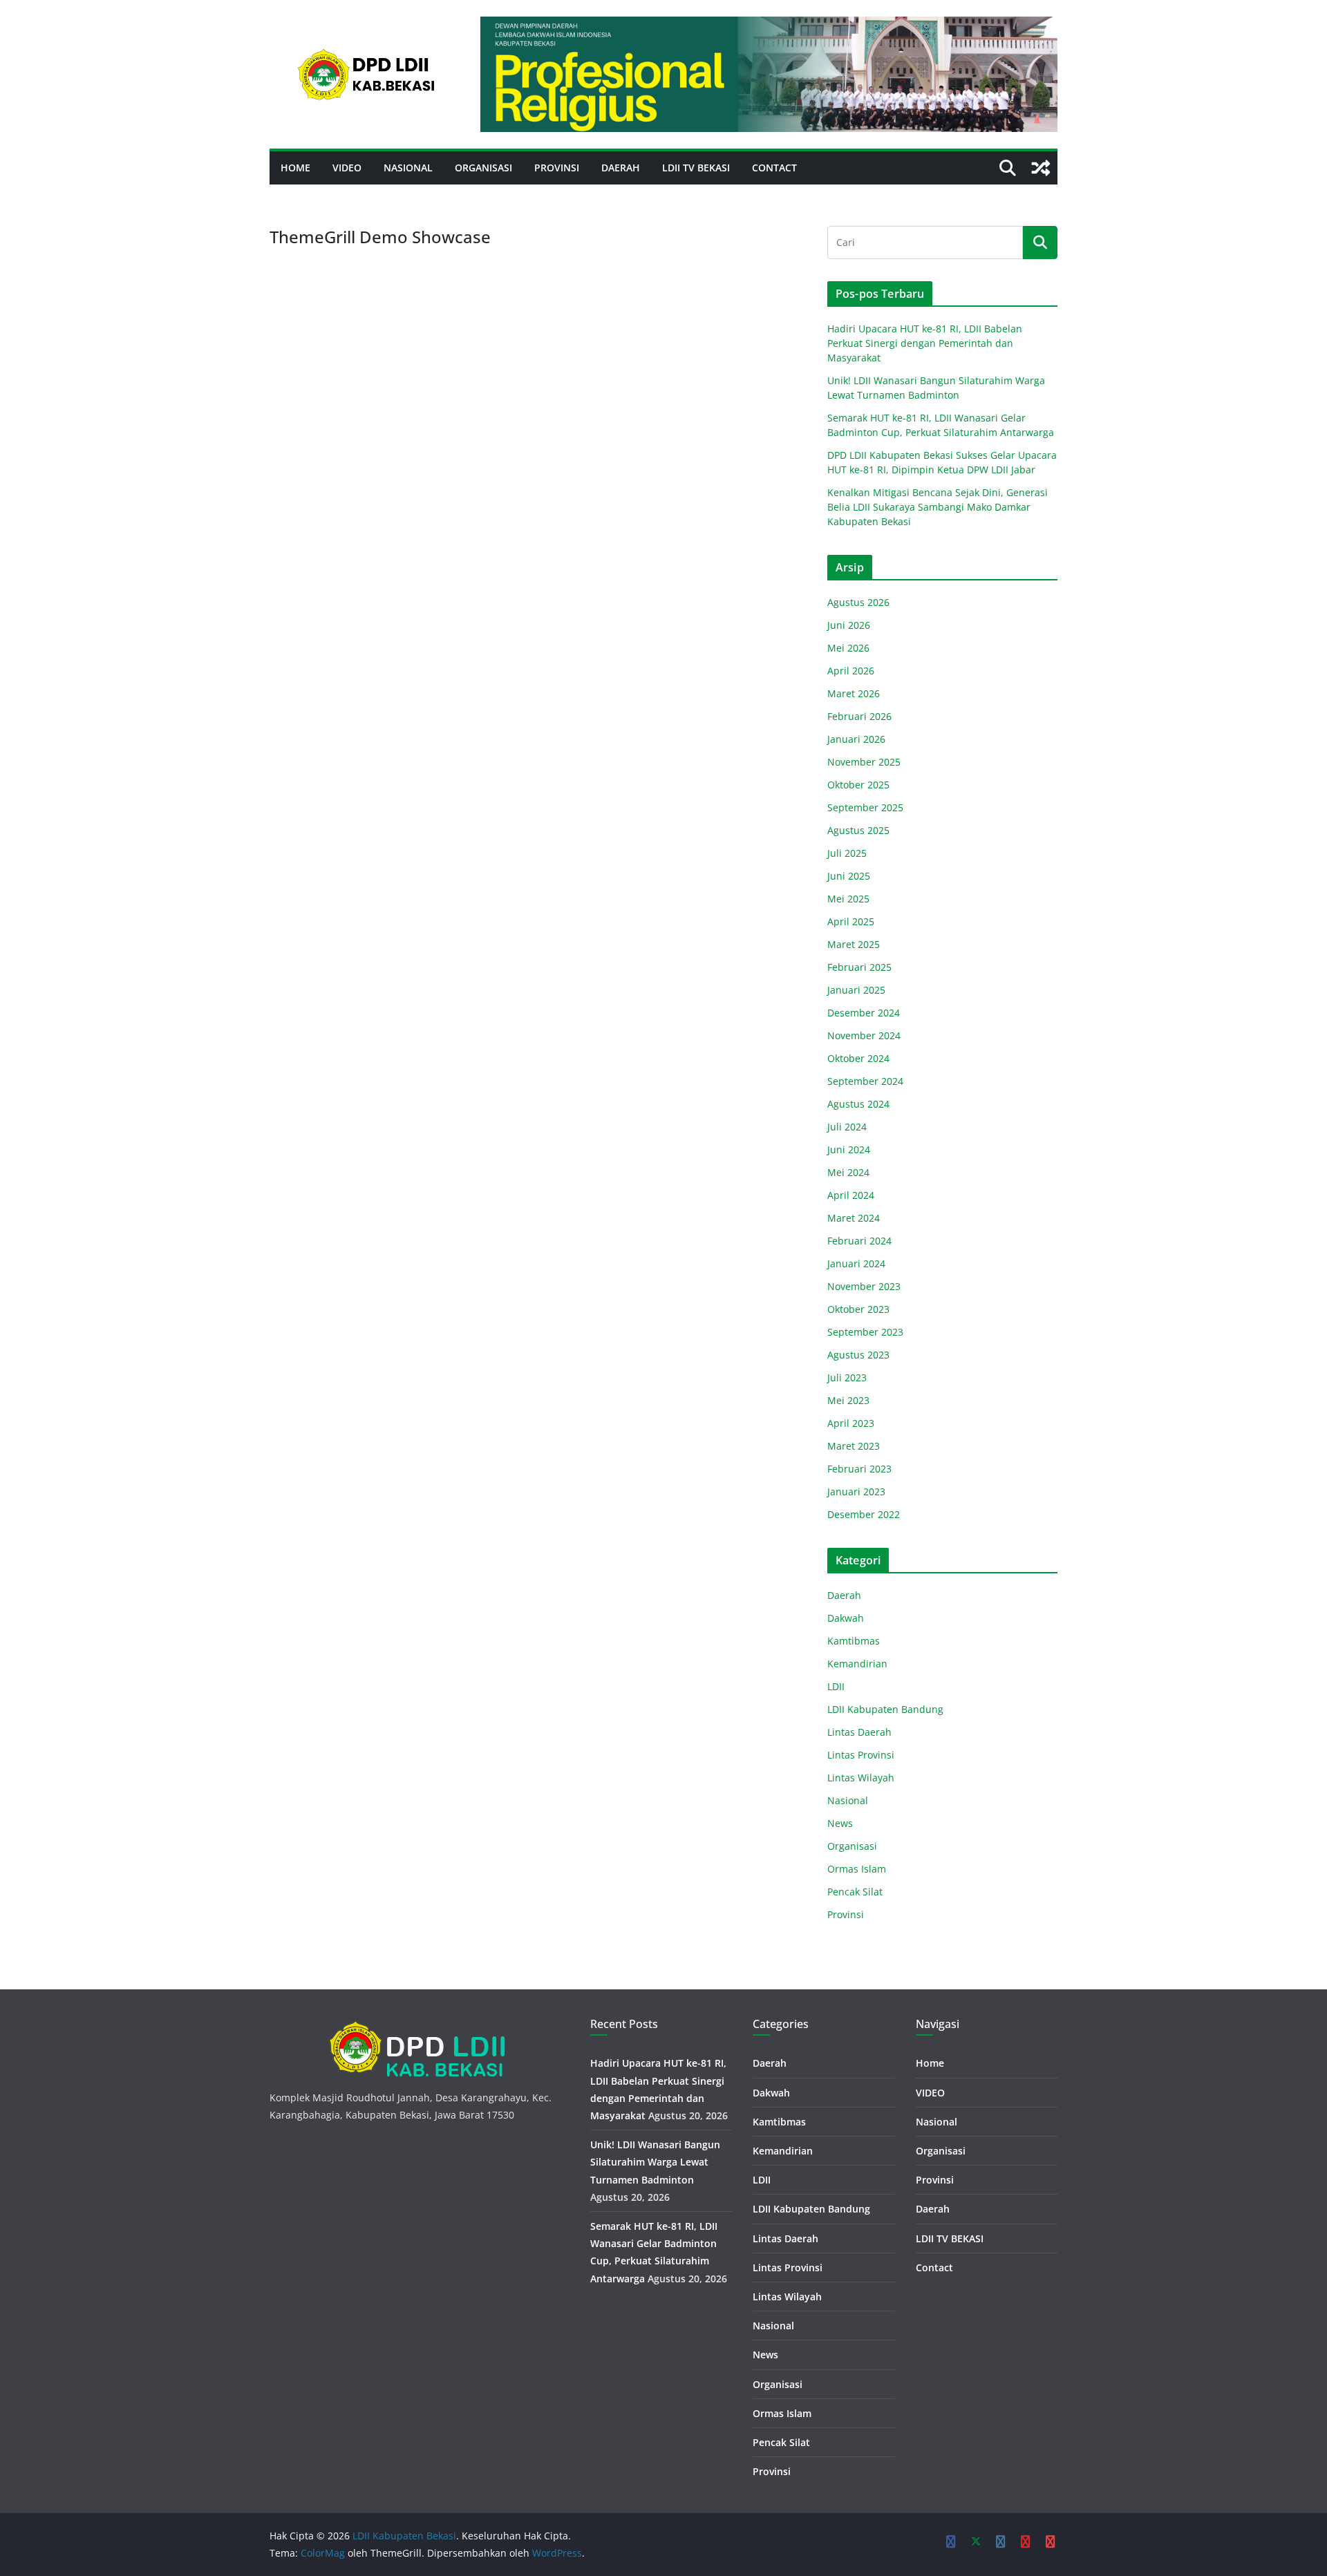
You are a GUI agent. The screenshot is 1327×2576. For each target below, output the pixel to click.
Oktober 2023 (858, 1309)
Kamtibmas (854, 1641)
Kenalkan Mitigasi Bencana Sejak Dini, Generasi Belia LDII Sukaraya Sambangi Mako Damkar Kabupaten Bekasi (938, 507)
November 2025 (864, 762)
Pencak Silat (855, 1892)
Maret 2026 (854, 693)
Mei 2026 (848, 648)
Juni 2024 (849, 1149)
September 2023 (865, 1332)
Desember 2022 (864, 1514)
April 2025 (851, 921)
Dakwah (846, 1618)
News (840, 1823)
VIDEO (347, 168)
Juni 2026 (849, 625)
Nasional (408, 168)
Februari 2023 (859, 1469)
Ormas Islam (857, 1869)
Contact (774, 168)
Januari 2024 (856, 1263)
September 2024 (865, 1081)
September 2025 (865, 807)
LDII (836, 1686)
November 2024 (864, 1035)
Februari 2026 (859, 716)
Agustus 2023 (858, 1355)
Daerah (621, 168)
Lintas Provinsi (861, 1755)
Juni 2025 (849, 876)
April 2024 (851, 1195)
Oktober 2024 (858, 1058)
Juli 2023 (847, 1377)
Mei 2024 (848, 1172)
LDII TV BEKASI (696, 168)
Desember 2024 (864, 1013)
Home (295, 168)
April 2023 (851, 1423)
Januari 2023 (856, 1491)
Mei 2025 (848, 899)
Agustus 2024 (858, 1104)
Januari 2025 (856, 990)
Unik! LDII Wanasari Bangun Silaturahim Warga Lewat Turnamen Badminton (655, 2162)
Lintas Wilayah (861, 1778)
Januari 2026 (856, 739)
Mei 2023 (848, 1400)
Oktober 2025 (858, 785)
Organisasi (483, 168)
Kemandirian (857, 1664)
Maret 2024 (854, 1218)
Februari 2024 (859, 1241)
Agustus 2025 (858, 830)
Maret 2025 (854, 944)
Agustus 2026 (858, 602)
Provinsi (557, 168)
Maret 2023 (854, 1446)
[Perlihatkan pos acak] (1041, 168)
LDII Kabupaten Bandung (885, 1709)
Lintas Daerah (859, 1732)
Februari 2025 (859, 967)
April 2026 (851, 671)
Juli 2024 (847, 1127)
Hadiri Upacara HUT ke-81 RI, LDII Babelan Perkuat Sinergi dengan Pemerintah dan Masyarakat (925, 343)
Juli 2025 (847, 853)
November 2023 (864, 1286)
